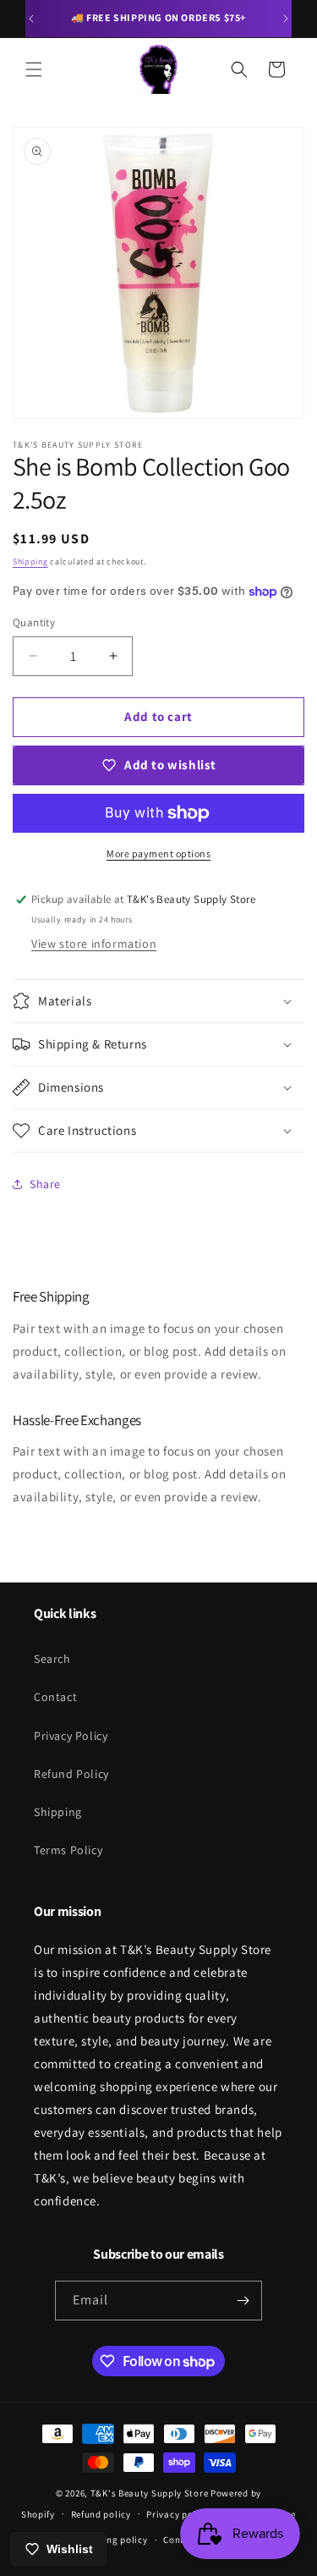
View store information (94, 944)
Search (52, 1659)
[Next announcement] (286, 19)
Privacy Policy (71, 1736)
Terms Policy (68, 1850)
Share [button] (45, 1184)
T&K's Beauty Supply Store (150, 2493)
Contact (55, 1697)
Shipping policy (113, 2540)
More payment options (158, 853)
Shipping (30, 561)
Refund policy (101, 2514)
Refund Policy (71, 1774)
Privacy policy (178, 2514)
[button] (34, 69)
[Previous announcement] (31, 19)
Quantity (34, 622)
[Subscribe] (243, 2301)
